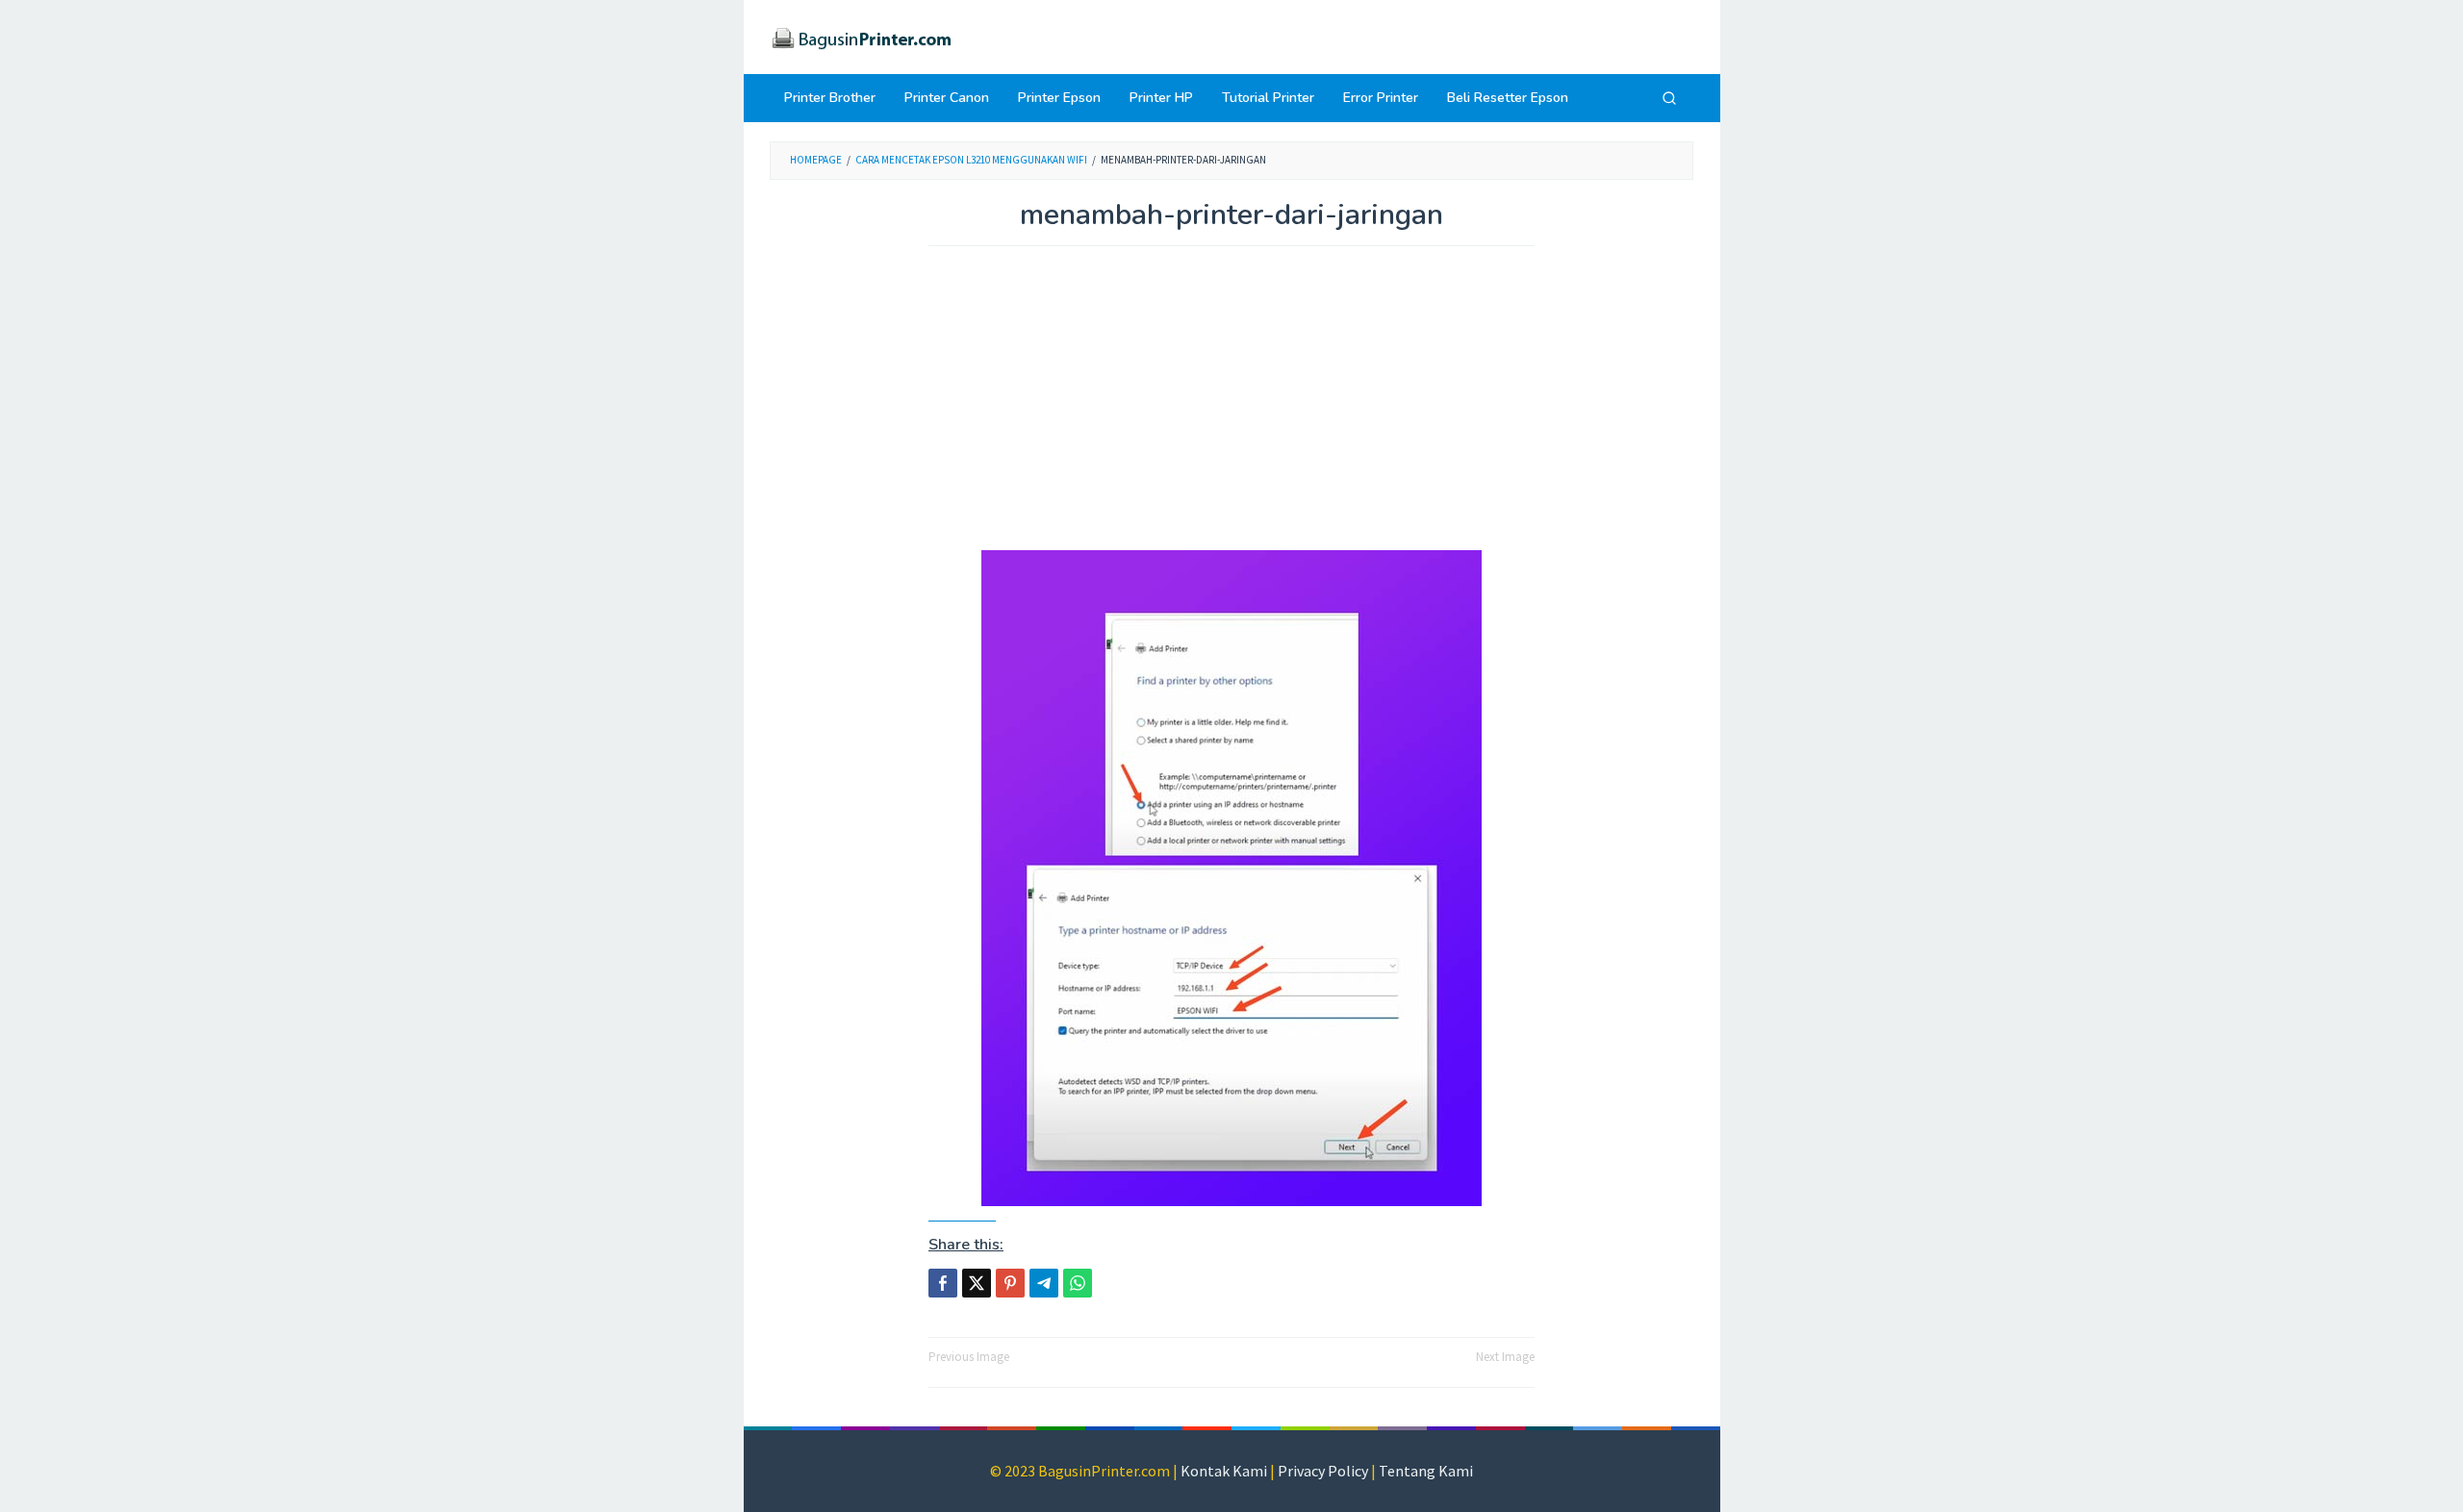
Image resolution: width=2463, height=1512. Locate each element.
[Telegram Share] (1044, 1283)
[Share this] (943, 1283)
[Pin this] (1010, 1283)
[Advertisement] (1231, 408)
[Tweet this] (977, 1283)
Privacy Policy (1323, 1471)
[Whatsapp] (1078, 1283)
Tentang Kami (1426, 1471)
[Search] (1669, 98)
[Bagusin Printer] (861, 36)
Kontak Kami (1224, 1471)
